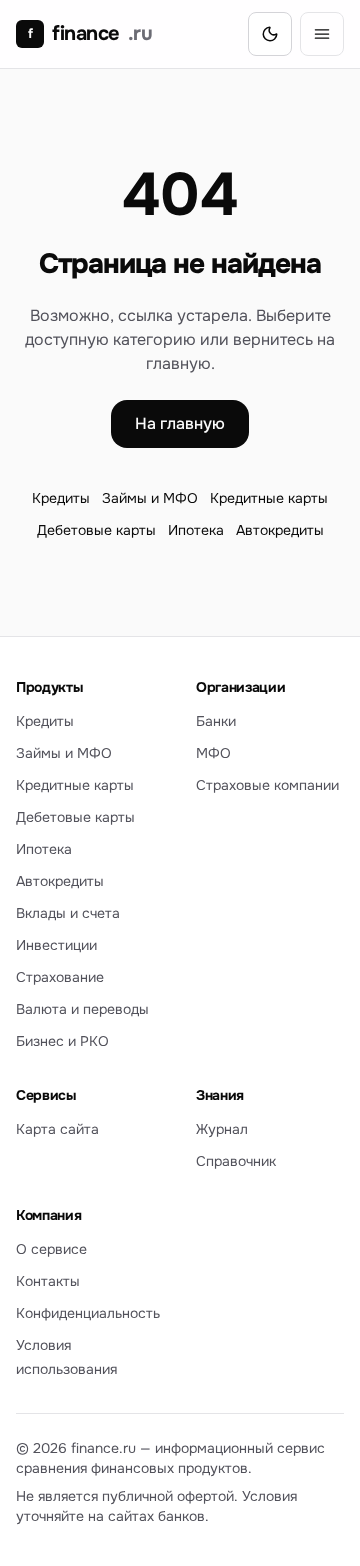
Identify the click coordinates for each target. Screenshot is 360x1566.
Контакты (48, 1281)
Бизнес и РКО (62, 1041)
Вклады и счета (68, 913)
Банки (216, 721)
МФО (213, 753)
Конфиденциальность (88, 1313)
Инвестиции (56, 945)
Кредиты (61, 498)
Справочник (236, 1161)
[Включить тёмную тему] (270, 34)
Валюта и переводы (82, 1009)
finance (90, 33)
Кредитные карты (269, 498)
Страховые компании (267, 785)
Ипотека (196, 530)
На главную (180, 423)
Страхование (60, 977)
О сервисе (51, 1249)
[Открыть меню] (322, 34)
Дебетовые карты (96, 530)
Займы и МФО (150, 498)
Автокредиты (280, 530)
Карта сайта (57, 1129)
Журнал (222, 1129)
